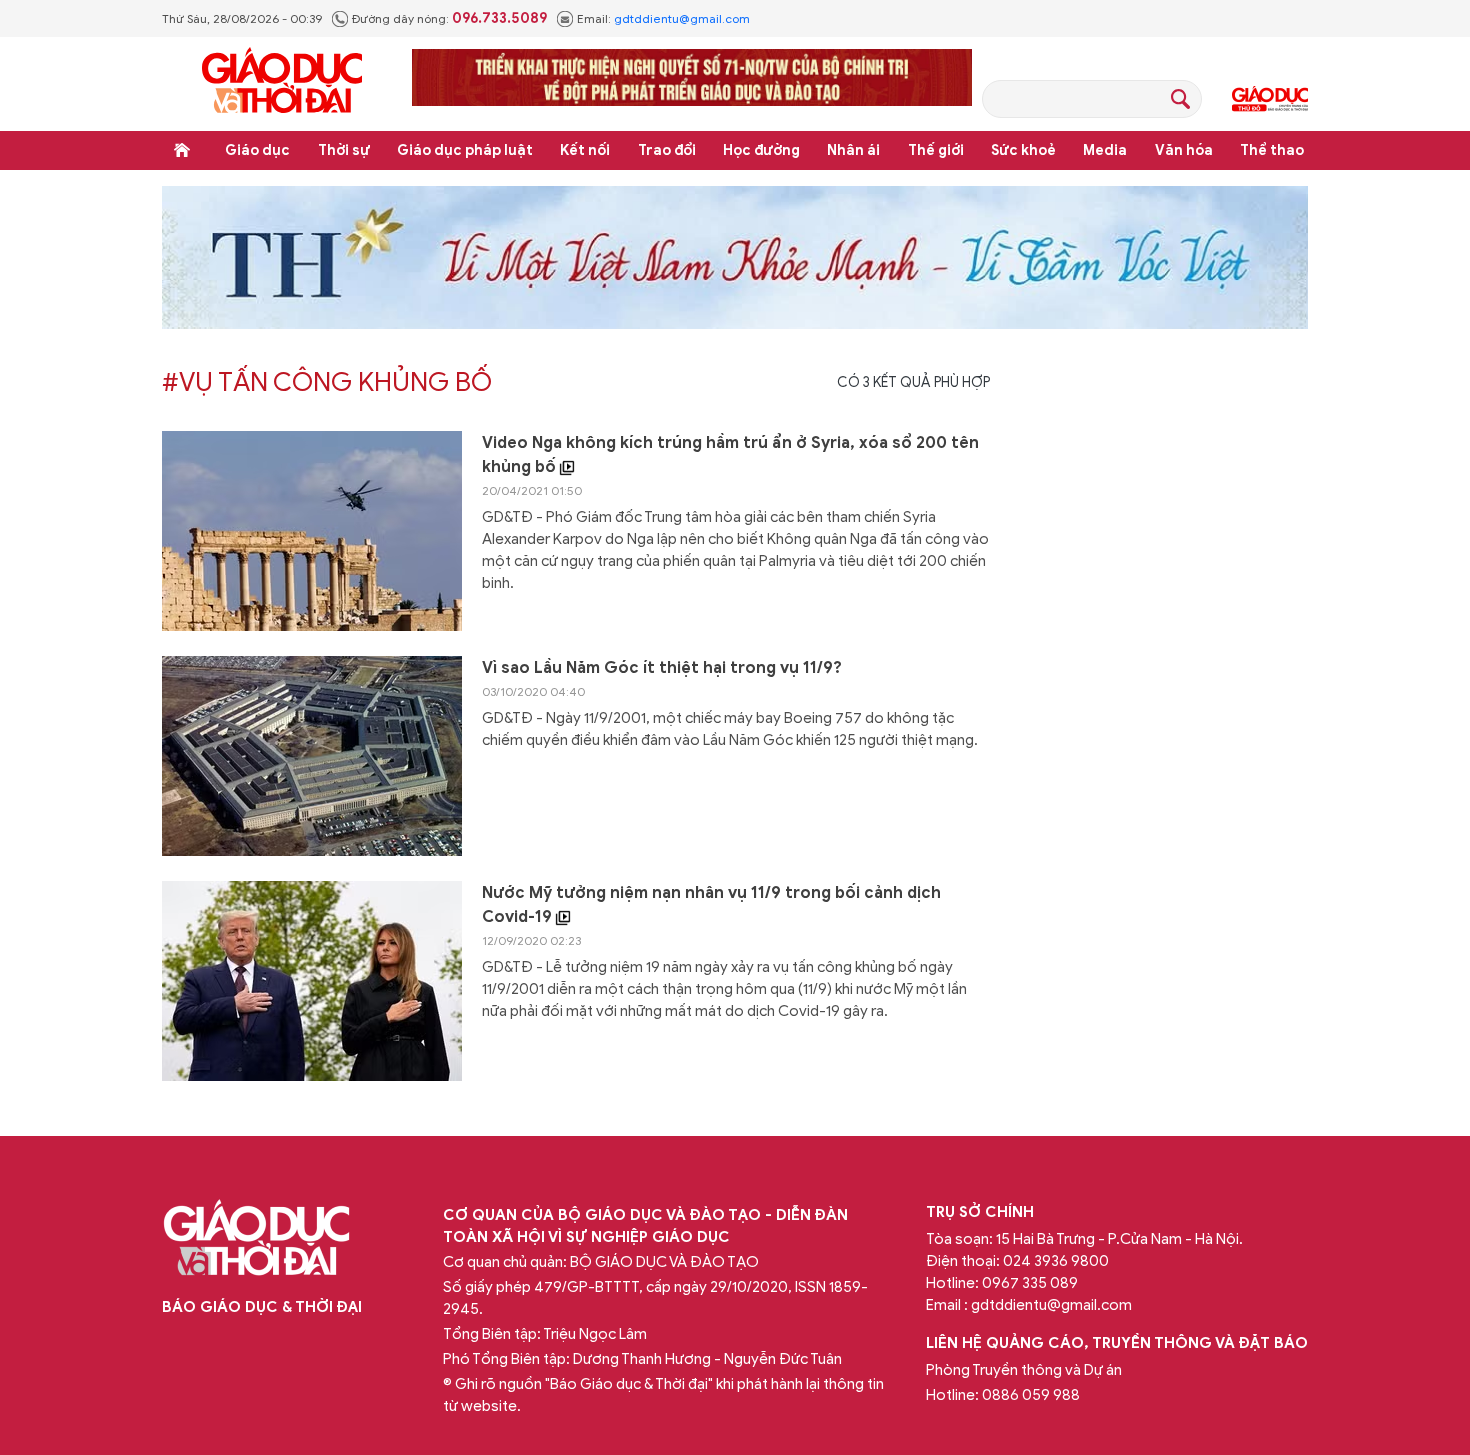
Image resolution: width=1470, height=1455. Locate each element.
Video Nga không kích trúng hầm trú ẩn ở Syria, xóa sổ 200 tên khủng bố (730, 455)
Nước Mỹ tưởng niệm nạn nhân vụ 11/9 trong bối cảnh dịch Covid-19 (711, 905)
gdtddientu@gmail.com (682, 18)
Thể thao (1272, 150)
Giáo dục (257, 150)
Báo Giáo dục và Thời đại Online (282, 83)
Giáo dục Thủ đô (1270, 99)
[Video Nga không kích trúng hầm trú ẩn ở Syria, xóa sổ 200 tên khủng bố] (312, 531)
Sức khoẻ (1023, 150)
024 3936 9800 (1056, 1261)
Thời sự (344, 150)
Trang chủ (182, 150)
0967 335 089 (1030, 1283)
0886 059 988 (1031, 1395)
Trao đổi (667, 150)
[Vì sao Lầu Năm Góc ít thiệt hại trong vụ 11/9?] (312, 756)
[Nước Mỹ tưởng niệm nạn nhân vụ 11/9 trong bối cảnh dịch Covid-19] (312, 981)
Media (1105, 150)
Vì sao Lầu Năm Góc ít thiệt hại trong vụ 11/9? (662, 668)
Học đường (761, 150)
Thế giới (936, 150)
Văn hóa (1184, 150)
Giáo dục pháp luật (465, 150)
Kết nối (585, 150)
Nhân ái (853, 150)
